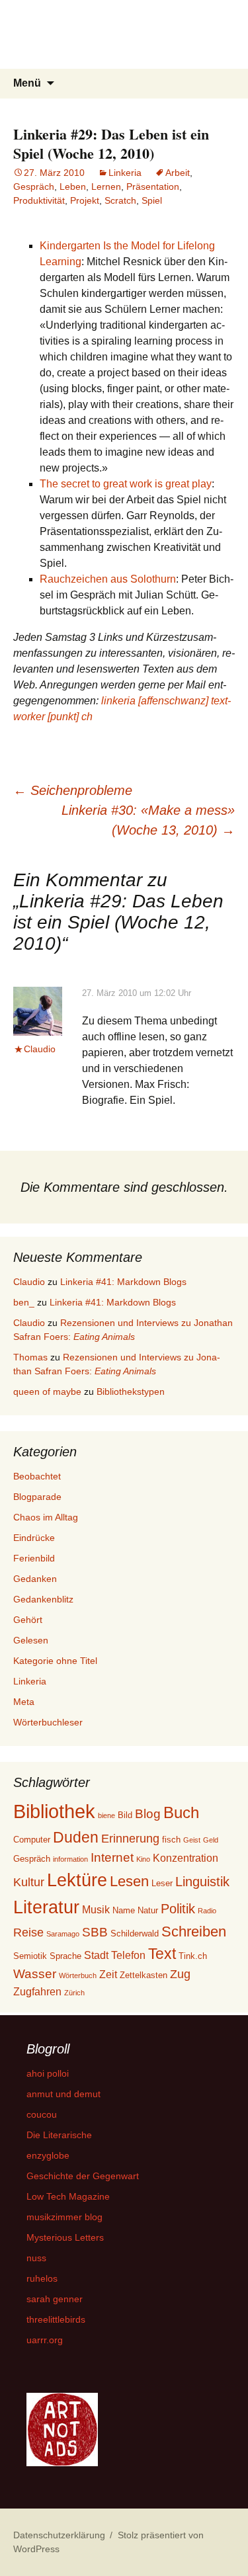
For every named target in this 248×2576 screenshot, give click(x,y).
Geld (211, 1840)
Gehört (28, 1620)
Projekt (85, 200)
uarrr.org (45, 2340)
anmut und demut (63, 2094)
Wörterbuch (78, 1975)
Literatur (46, 1907)
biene (106, 1815)
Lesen (129, 1881)
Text (162, 1954)
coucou (42, 2114)
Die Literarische (59, 2135)
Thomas (30, 1357)
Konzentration (186, 1858)
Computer (32, 1840)
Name (124, 1910)
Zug (180, 1974)
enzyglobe (48, 2155)
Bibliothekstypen (131, 1392)
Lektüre (77, 1880)
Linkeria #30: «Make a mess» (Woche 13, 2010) (148, 820)
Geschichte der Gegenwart (83, 2176)
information (70, 1859)
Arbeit (178, 173)
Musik (96, 1910)
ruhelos (42, 2278)
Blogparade (37, 1497)
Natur (148, 1910)
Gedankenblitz (43, 1599)
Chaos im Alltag (46, 1517)
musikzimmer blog (64, 2217)
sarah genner (55, 2299)
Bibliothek (54, 1811)
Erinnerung (130, 1839)
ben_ (24, 1302)
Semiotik (30, 1956)
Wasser (35, 1974)
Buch (181, 1812)
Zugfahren (37, 1992)
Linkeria (125, 173)
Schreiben (194, 1932)
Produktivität (39, 200)
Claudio (40, 1049)
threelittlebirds (56, 2319)
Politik (178, 1909)
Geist (192, 1840)
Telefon (128, 1955)
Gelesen (31, 1640)
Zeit (108, 1974)
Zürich (74, 1993)
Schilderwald (135, 1933)
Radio (207, 1911)
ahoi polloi (48, 2073)
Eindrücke (34, 1538)
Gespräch (34, 187)
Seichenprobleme (73, 790)
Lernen (106, 187)
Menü (27, 83)
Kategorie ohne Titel (55, 1661)
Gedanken (35, 1579)
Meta (24, 1702)
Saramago (63, 1934)
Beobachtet (37, 1476)
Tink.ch (193, 1956)
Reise (28, 1932)
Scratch (120, 200)
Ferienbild (34, 1558)
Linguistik (202, 1882)
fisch (171, 1840)
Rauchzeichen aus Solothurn (108, 579)
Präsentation (153, 187)
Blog (148, 1814)
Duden (76, 1837)
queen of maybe (47, 1392)
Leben (73, 187)
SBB (95, 1932)
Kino (143, 1859)
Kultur (29, 1882)
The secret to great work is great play (126, 484)
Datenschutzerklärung (59, 2535)
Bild (125, 1815)
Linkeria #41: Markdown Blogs (123, 1282)
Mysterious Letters (65, 2237)
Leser (162, 1883)
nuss (36, 2258)
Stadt (96, 1955)
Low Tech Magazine (68, 2196)
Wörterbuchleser (48, 1722)
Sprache (65, 1956)
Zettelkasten (144, 1975)
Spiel (152, 200)
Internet (112, 1857)
